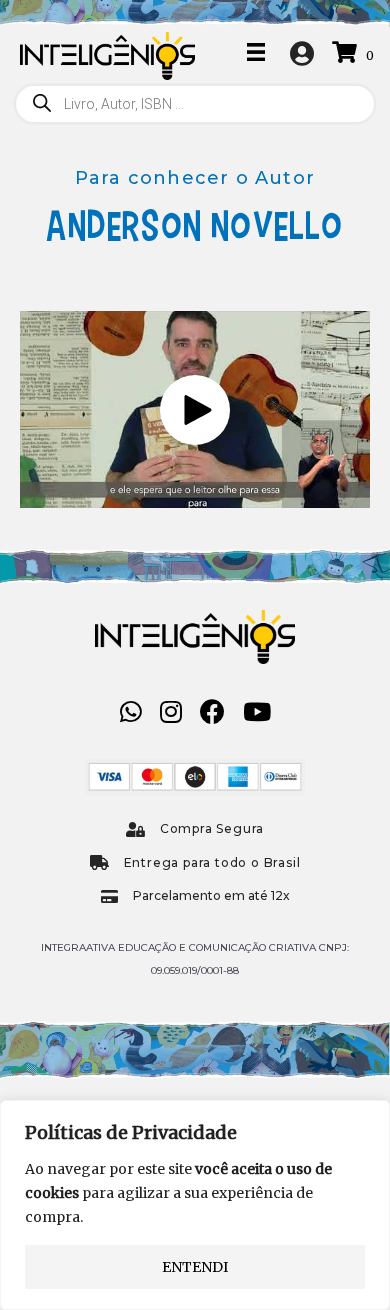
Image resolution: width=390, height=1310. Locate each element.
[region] (195, 1205)
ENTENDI (195, 1267)
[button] (195, 410)
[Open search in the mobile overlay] (195, 104)
